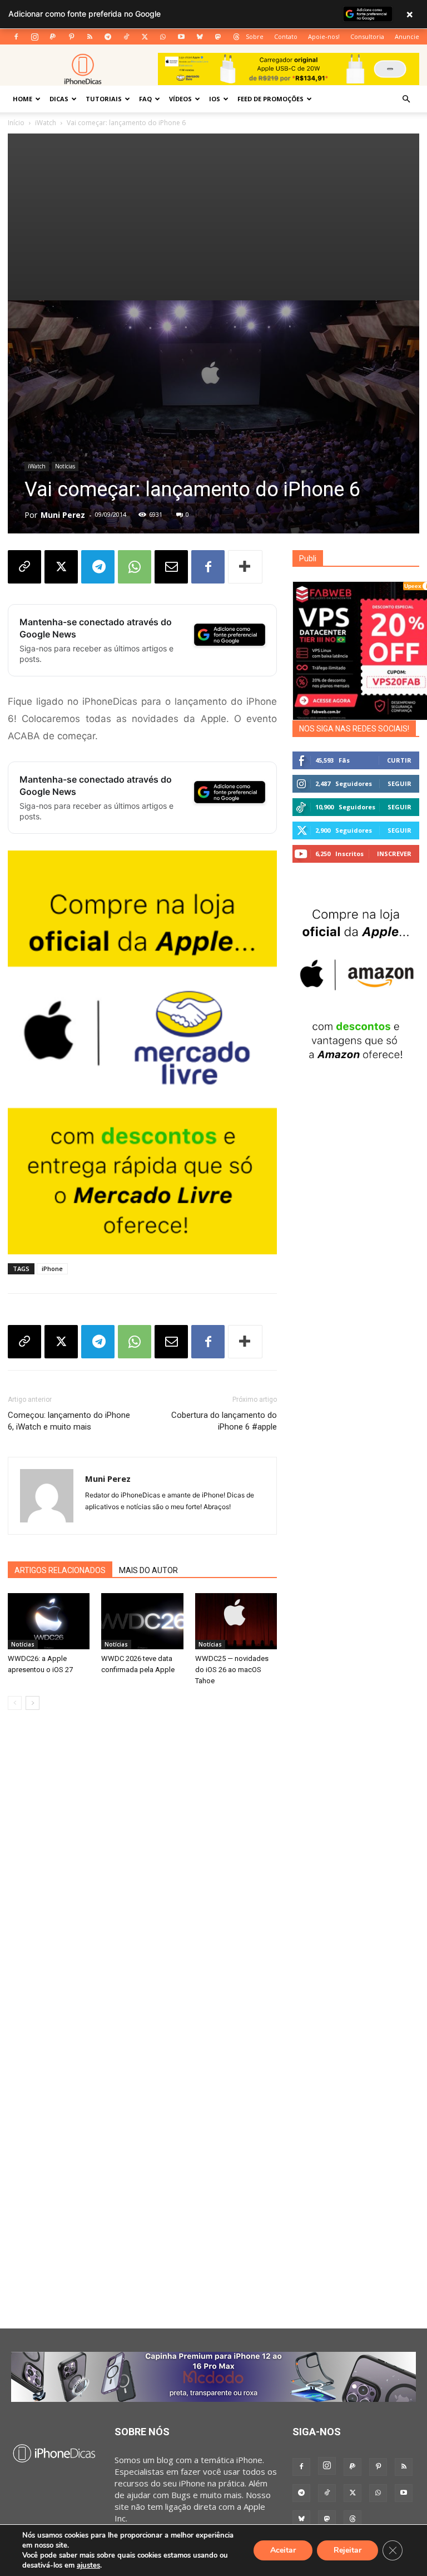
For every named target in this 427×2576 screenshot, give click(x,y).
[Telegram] (108, 37)
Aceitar (283, 2550)
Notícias (65, 466)
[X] (145, 37)
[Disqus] (142, 1887)
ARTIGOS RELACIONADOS (60, 1570)
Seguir (399, 783)
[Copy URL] (24, 567)
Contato (286, 36)
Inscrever (394, 854)
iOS (215, 99)
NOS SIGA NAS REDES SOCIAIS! (354, 729)
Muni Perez (63, 515)
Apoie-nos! (324, 36)
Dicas (59, 99)
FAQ (145, 99)
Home (23, 99)
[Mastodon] (218, 37)
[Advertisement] (213, 217)
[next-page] (33, 1703)
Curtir (399, 760)
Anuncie (407, 36)
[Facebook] (16, 37)
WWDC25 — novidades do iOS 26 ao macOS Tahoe (232, 1670)
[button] (406, 99)
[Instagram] (34, 37)
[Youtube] (181, 37)
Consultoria (367, 36)
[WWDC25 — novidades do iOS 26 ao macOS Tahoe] (236, 1621)
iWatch (46, 123)
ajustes (88, 2565)
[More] (245, 567)
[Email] (171, 567)
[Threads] (236, 37)
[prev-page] (15, 1703)
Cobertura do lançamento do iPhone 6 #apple (224, 1421)
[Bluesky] (200, 37)
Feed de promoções (270, 99)
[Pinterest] (71, 37)
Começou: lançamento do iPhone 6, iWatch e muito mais (69, 1421)
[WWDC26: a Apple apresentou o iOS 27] (49, 1621)
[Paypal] (53, 37)
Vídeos (180, 99)
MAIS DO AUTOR (148, 1570)
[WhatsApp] (163, 37)
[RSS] (90, 37)
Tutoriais (104, 99)
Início (16, 123)
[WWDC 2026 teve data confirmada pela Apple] (142, 1621)
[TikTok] (126, 37)
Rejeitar (347, 2550)
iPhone (52, 1269)
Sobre (255, 36)
